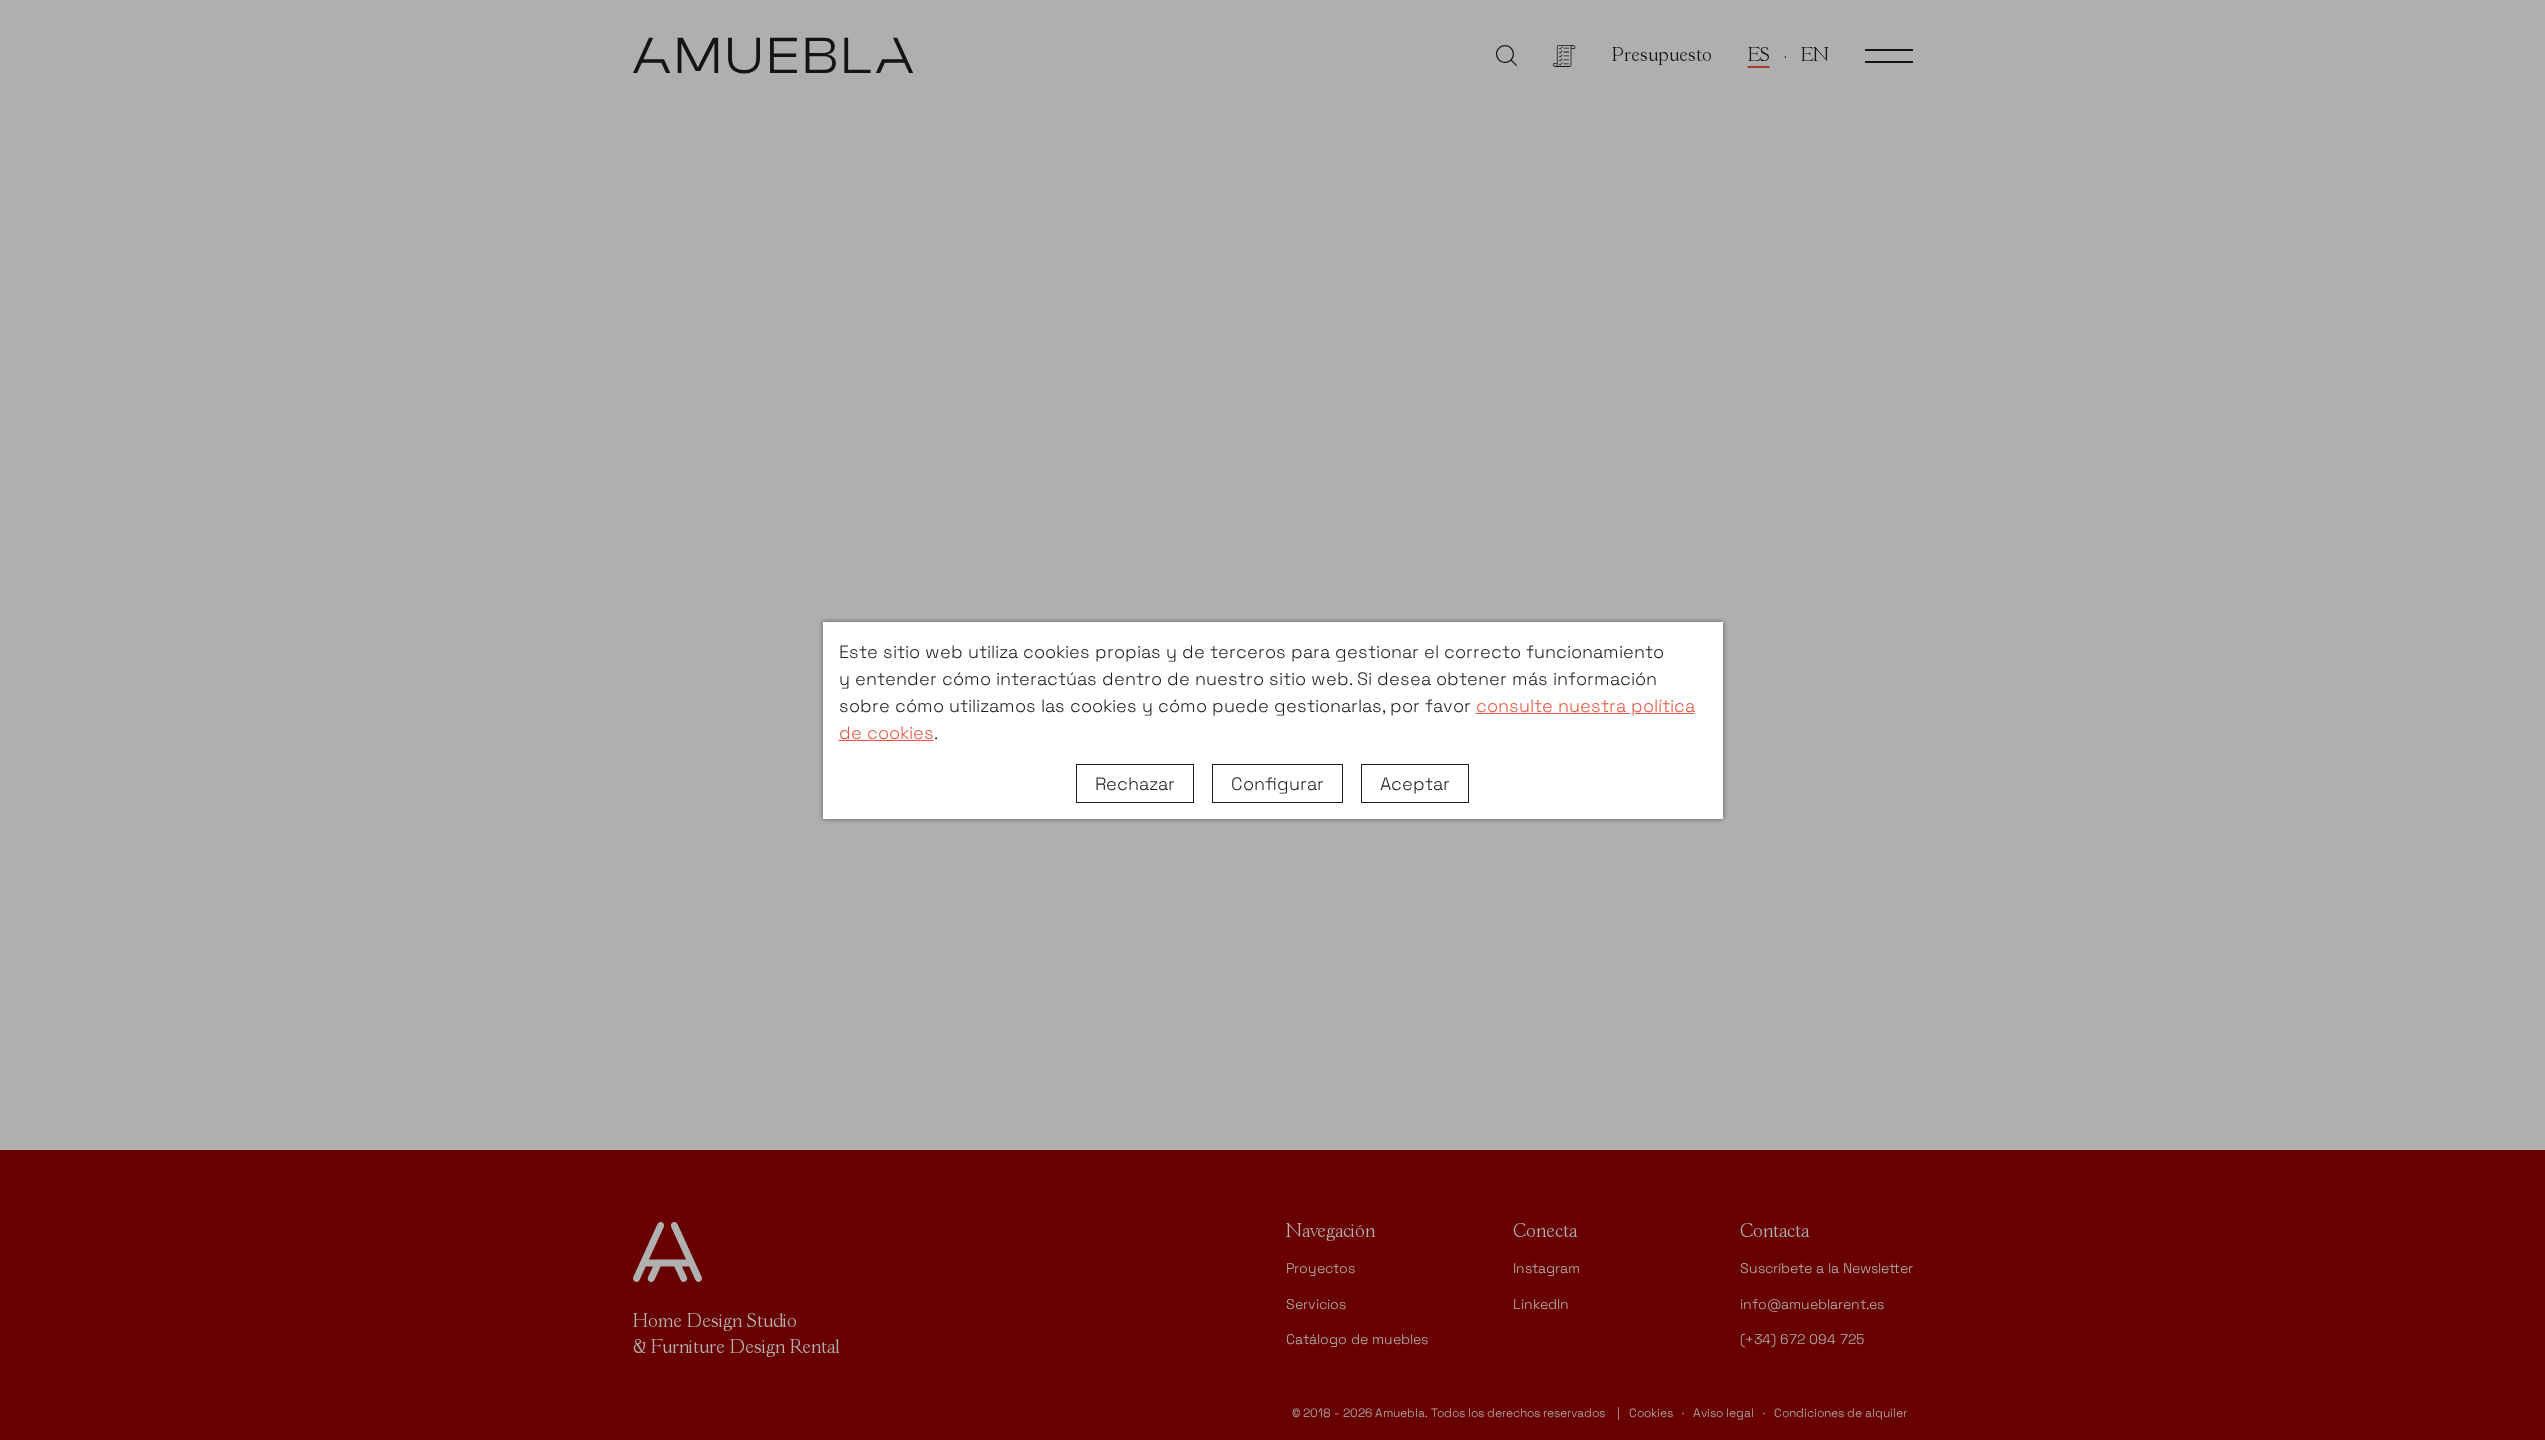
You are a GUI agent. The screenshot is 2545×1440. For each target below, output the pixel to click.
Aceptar (1415, 783)
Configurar (1277, 783)
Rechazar (1135, 783)
